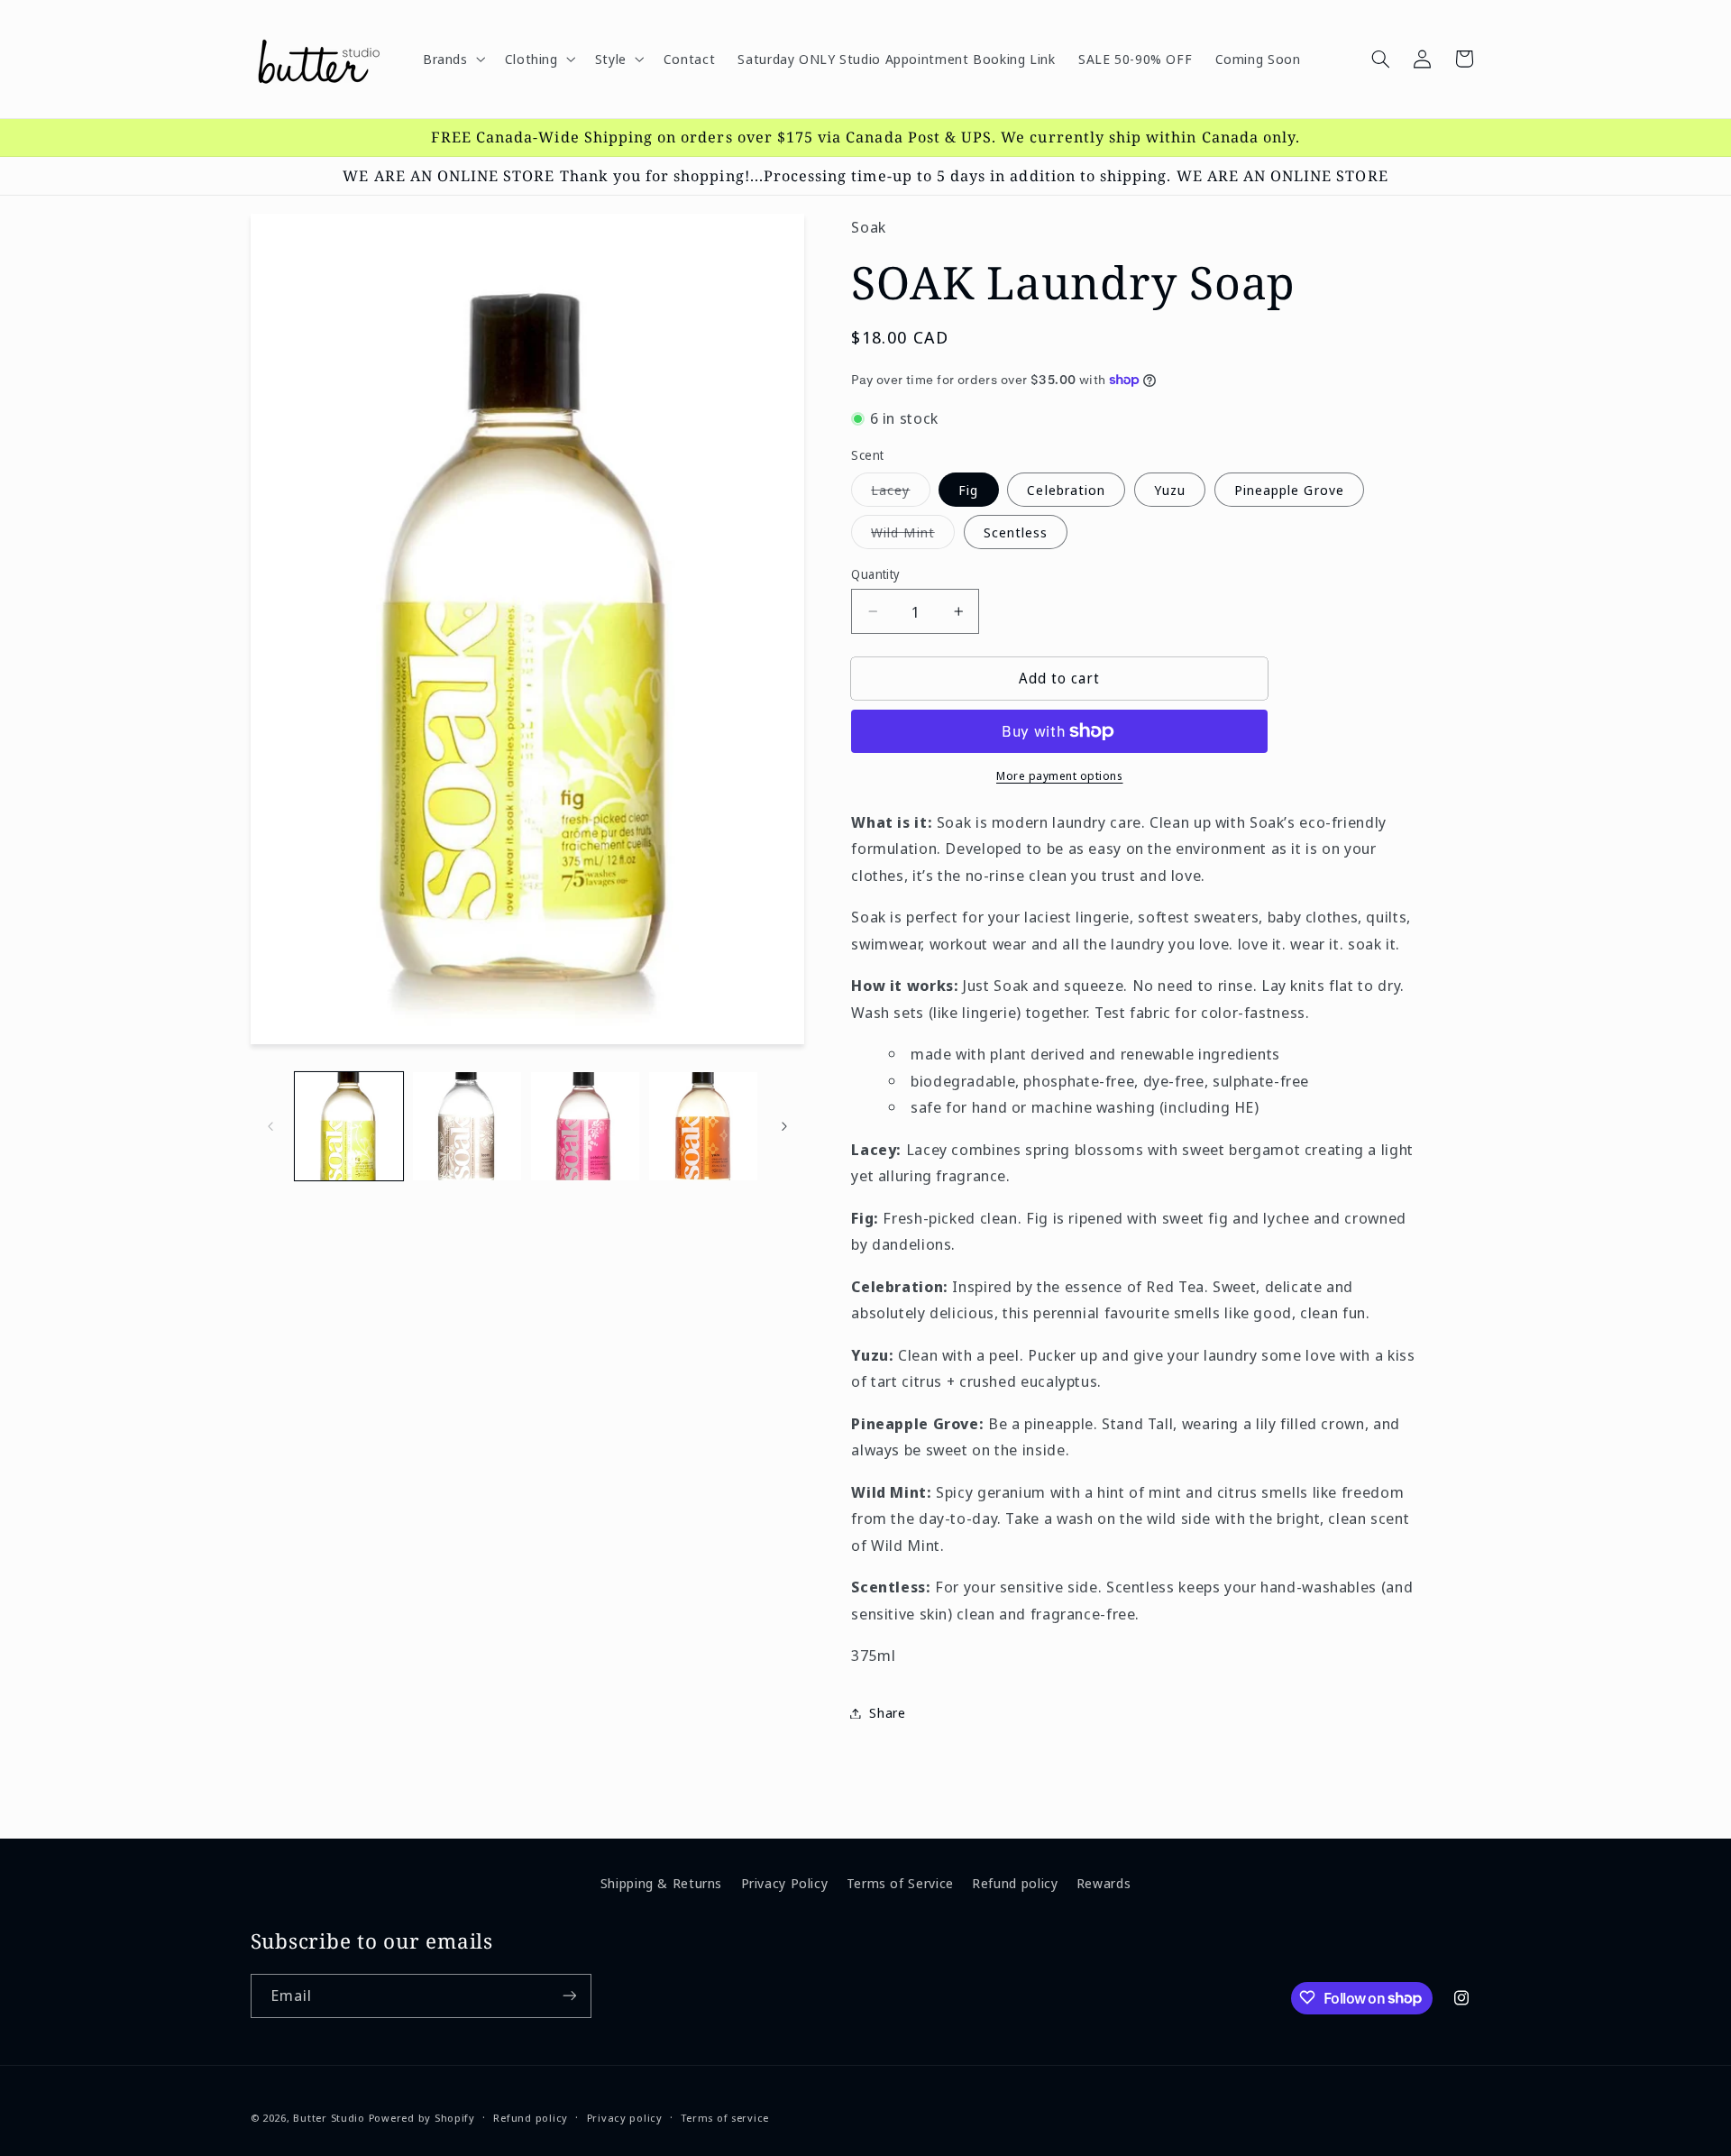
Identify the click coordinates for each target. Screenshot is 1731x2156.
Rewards (1104, 1883)
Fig (968, 490)
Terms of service (725, 2118)
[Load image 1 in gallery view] (349, 1127)
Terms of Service (900, 1883)
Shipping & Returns (661, 1883)
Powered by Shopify (422, 2117)
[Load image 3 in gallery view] (586, 1127)
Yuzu (1170, 490)
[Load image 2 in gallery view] (467, 1127)
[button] (452, 59)
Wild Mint (912, 536)
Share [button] (887, 1712)
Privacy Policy (785, 1883)
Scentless (1016, 532)
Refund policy (1015, 1883)
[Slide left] (270, 1126)
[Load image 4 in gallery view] (704, 1127)
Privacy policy (625, 2118)
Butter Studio (329, 2117)
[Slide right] (784, 1126)
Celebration (1066, 490)
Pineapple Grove (1289, 490)
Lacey (900, 493)
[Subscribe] (569, 1995)
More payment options (1060, 776)
